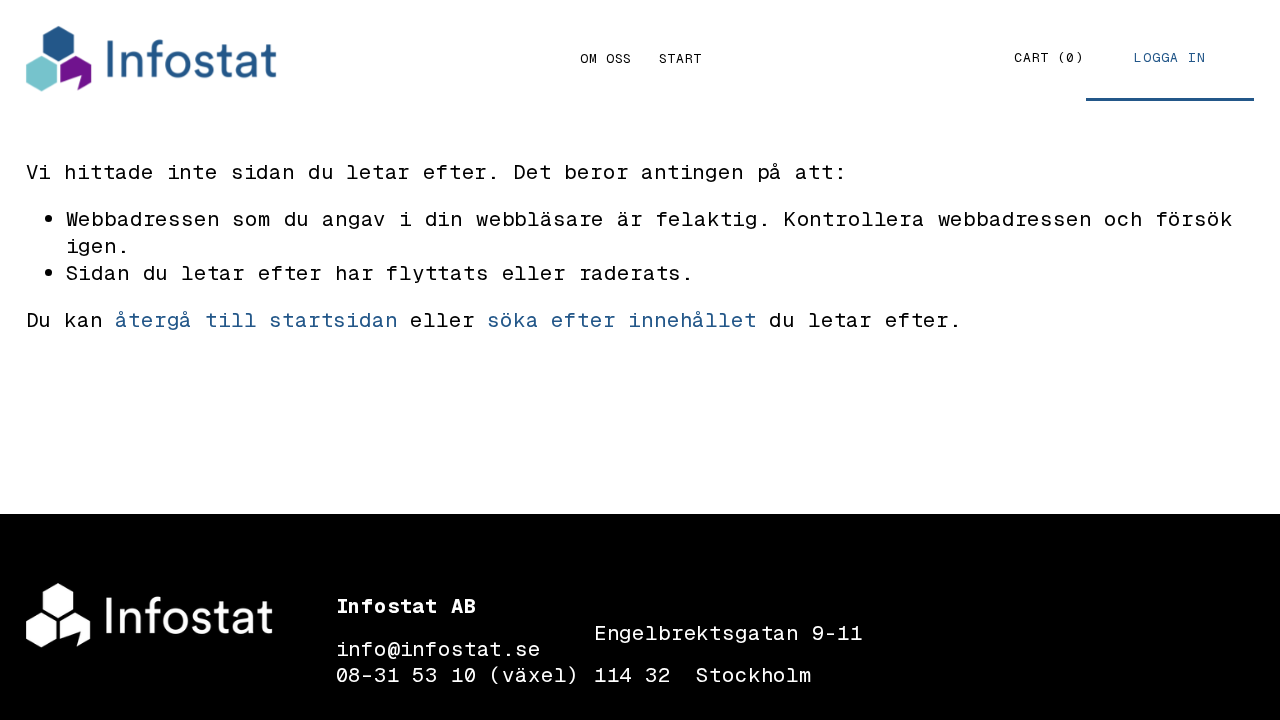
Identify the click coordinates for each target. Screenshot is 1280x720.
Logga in (1170, 57)
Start (680, 58)
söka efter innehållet (621, 319)
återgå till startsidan (256, 319)
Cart (1048, 58)
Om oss (606, 58)
